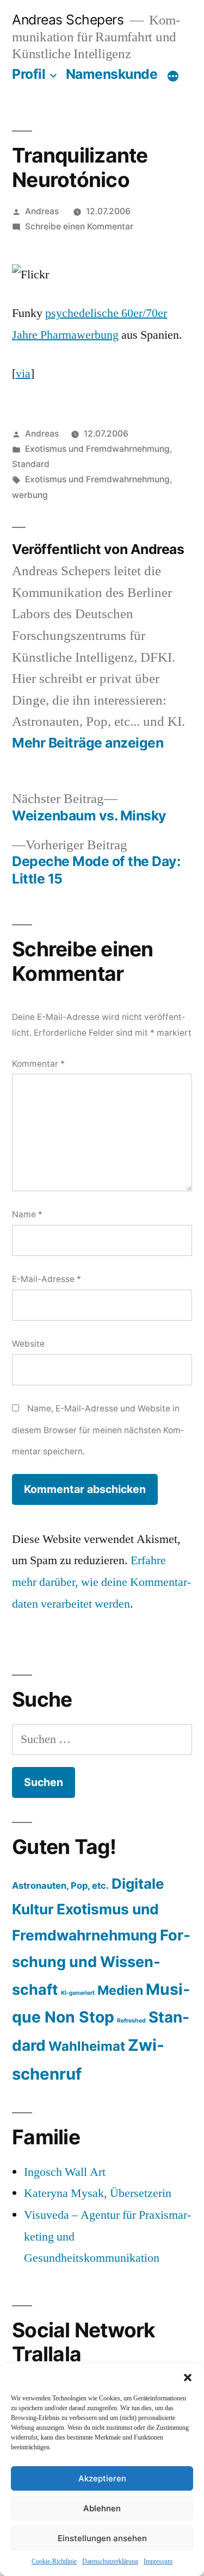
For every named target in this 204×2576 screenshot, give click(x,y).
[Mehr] (173, 76)
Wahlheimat (87, 2046)
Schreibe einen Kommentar (79, 226)
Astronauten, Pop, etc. (60, 1886)
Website (28, 1344)
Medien (120, 1990)
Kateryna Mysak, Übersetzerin (98, 2193)
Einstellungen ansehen (102, 2538)
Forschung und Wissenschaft (101, 1962)
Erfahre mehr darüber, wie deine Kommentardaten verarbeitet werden (101, 1582)
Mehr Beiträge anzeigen (88, 743)
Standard (31, 464)
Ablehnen (102, 2508)
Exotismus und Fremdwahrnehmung (97, 449)
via (23, 374)
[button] (188, 2378)
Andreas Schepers (70, 20)
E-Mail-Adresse (47, 1279)
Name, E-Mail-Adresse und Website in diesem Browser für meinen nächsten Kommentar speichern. (98, 1430)
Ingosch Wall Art (65, 2172)
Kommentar (38, 1064)
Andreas (42, 211)
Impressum (158, 2562)
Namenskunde (112, 74)
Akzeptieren (102, 2478)
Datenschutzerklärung (110, 2562)
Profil (29, 74)
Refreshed (131, 2021)
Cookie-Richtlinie (54, 2562)
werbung (30, 495)
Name (27, 1214)
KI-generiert (78, 1993)
